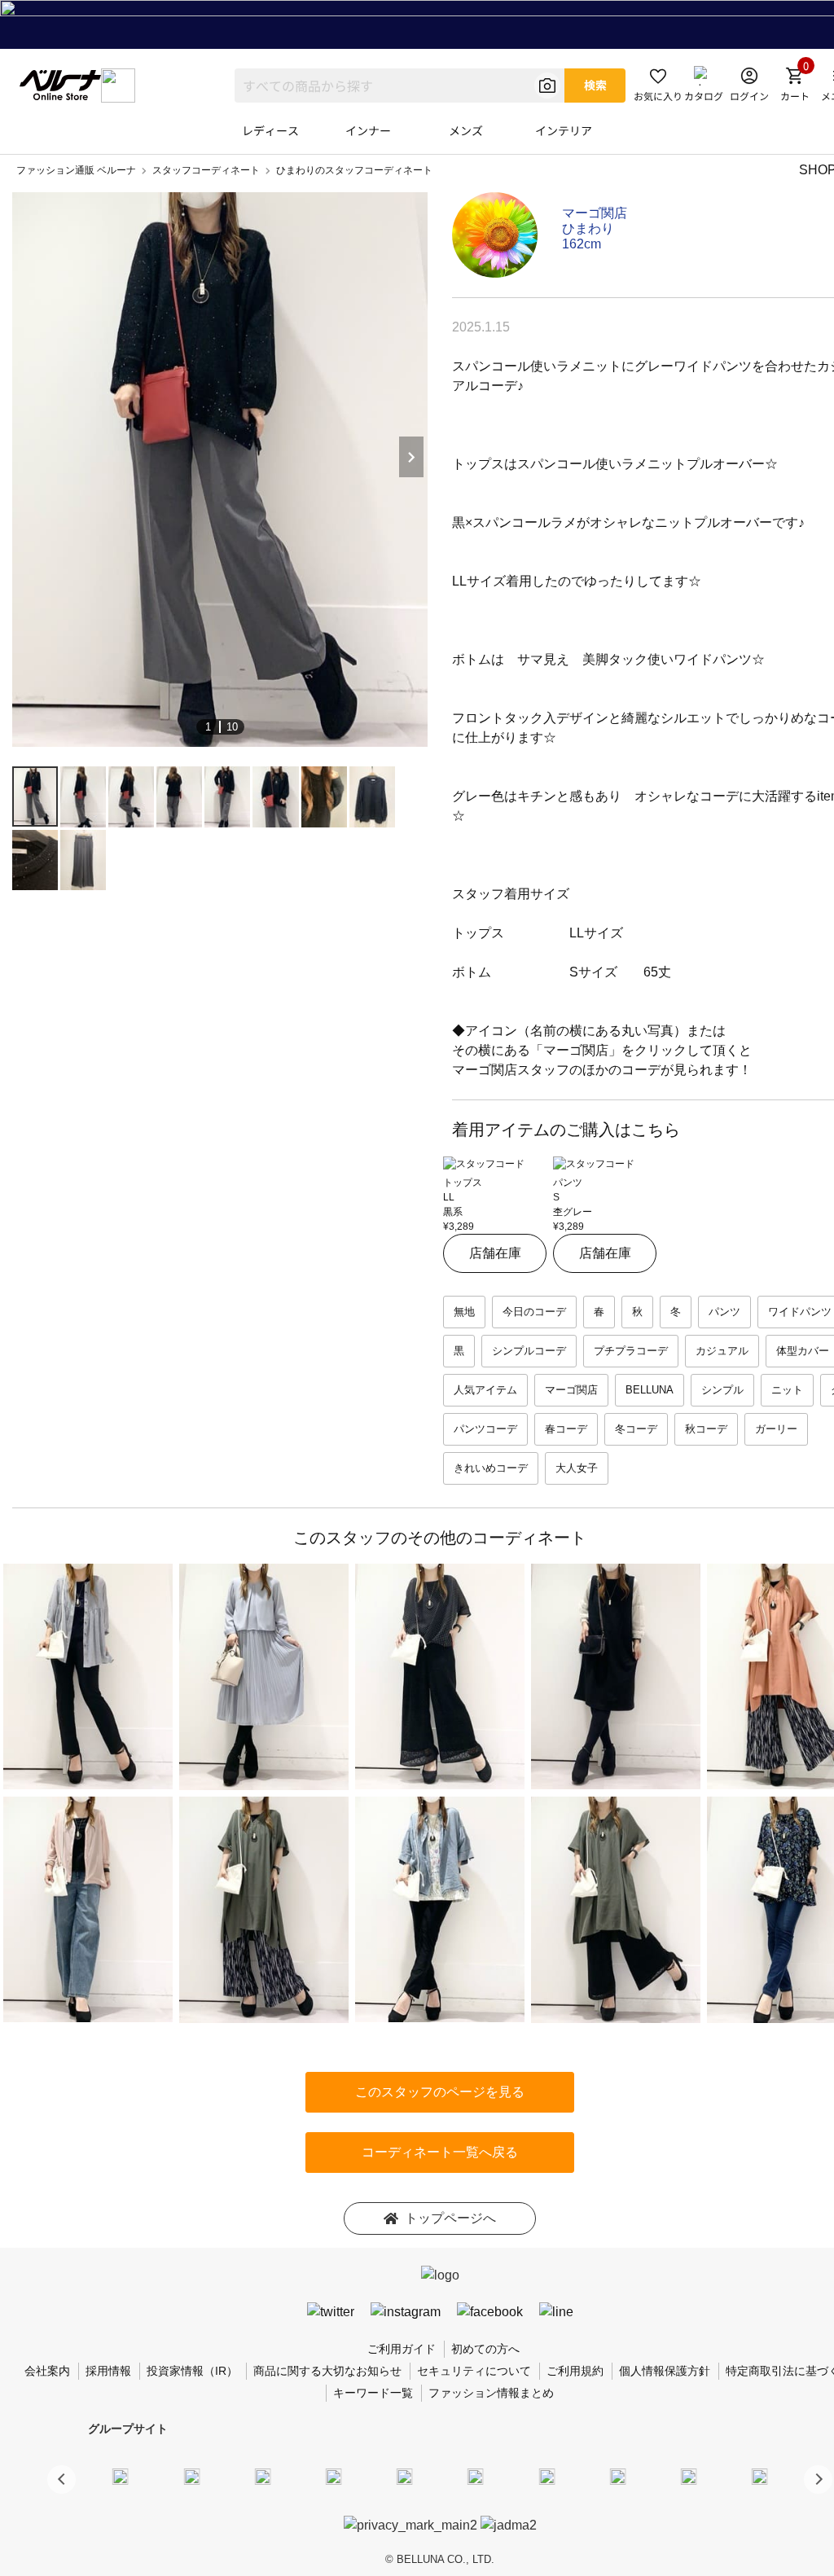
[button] (818, 2479)
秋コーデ (706, 1429)
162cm (582, 244)
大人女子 (577, 1468)
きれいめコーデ (491, 1468)
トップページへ (450, 2218)
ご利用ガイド (402, 2349)
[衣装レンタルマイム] (121, 2477)
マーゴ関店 (595, 213)
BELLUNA (650, 1390)
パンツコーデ (485, 1429)
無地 (464, 1312)
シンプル (722, 1390)
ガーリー (776, 1429)
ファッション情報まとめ (491, 2393)
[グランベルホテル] (405, 2477)
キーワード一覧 (373, 2393)
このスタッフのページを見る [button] (440, 2092)
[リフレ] (760, 2477)
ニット (787, 1390)
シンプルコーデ (529, 1351)
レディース (270, 130)
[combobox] (399, 86)
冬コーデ (636, 1429)
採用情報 (108, 2371)
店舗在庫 (495, 1253)
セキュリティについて (474, 2371)
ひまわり (588, 228)
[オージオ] (617, 2477)
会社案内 (47, 2371)
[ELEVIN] (334, 2477)
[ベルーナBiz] (191, 2477)
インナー (368, 130)
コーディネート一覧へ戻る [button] (440, 2152)
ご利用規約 (575, 2371)
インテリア (564, 130)
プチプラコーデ (631, 1351)
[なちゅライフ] (689, 2477)
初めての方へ (485, 2349)
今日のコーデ (534, 1312)
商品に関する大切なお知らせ (327, 2371)
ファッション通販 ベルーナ (76, 170)
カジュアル (722, 1351)
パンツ (724, 1312)
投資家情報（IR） (192, 2371)
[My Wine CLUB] (546, 2477)
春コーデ (566, 1429)
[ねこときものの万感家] (262, 2477)
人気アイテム (485, 1390)
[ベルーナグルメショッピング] (476, 2477)
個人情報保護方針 (665, 2371)
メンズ (466, 130)
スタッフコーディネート (206, 170)
